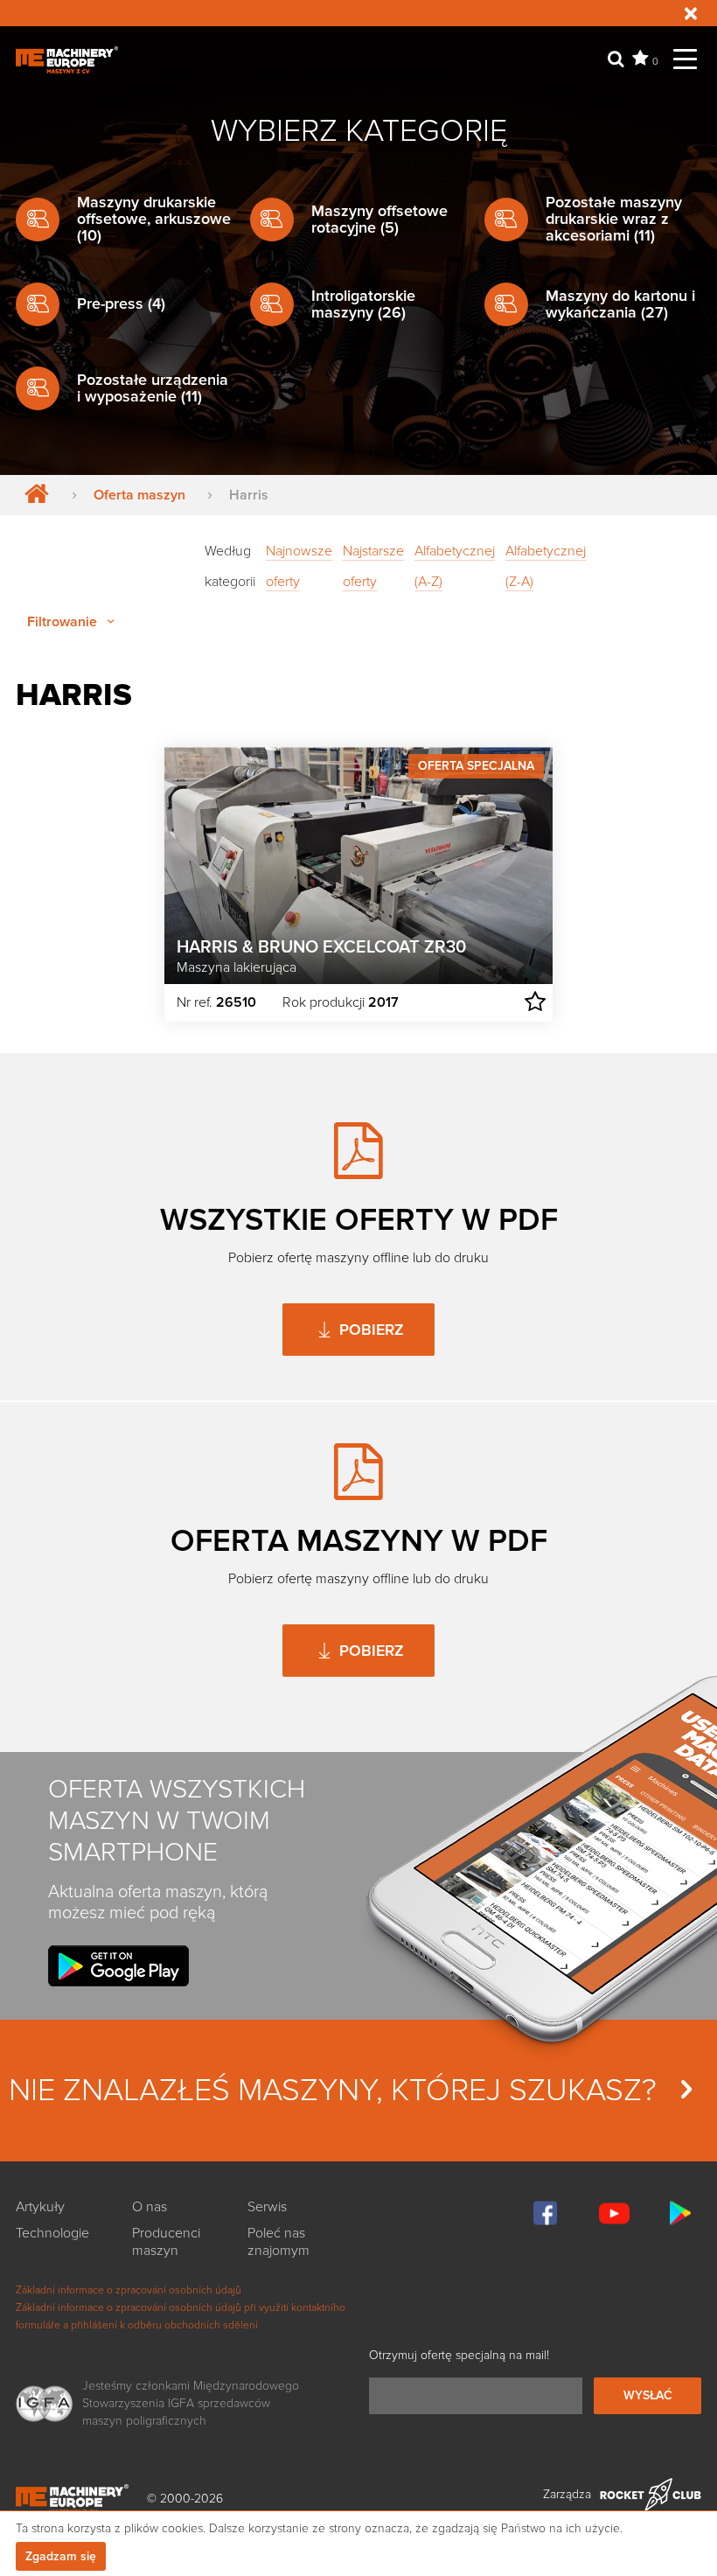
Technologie (52, 2233)
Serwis (267, 2207)
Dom (33, 495)
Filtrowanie (64, 622)
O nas (150, 2207)
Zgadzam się (61, 2556)
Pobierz (369, 1330)
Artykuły (40, 2207)
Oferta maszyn (139, 495)
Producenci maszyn (166, 2242)
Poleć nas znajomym (278, 2242)
